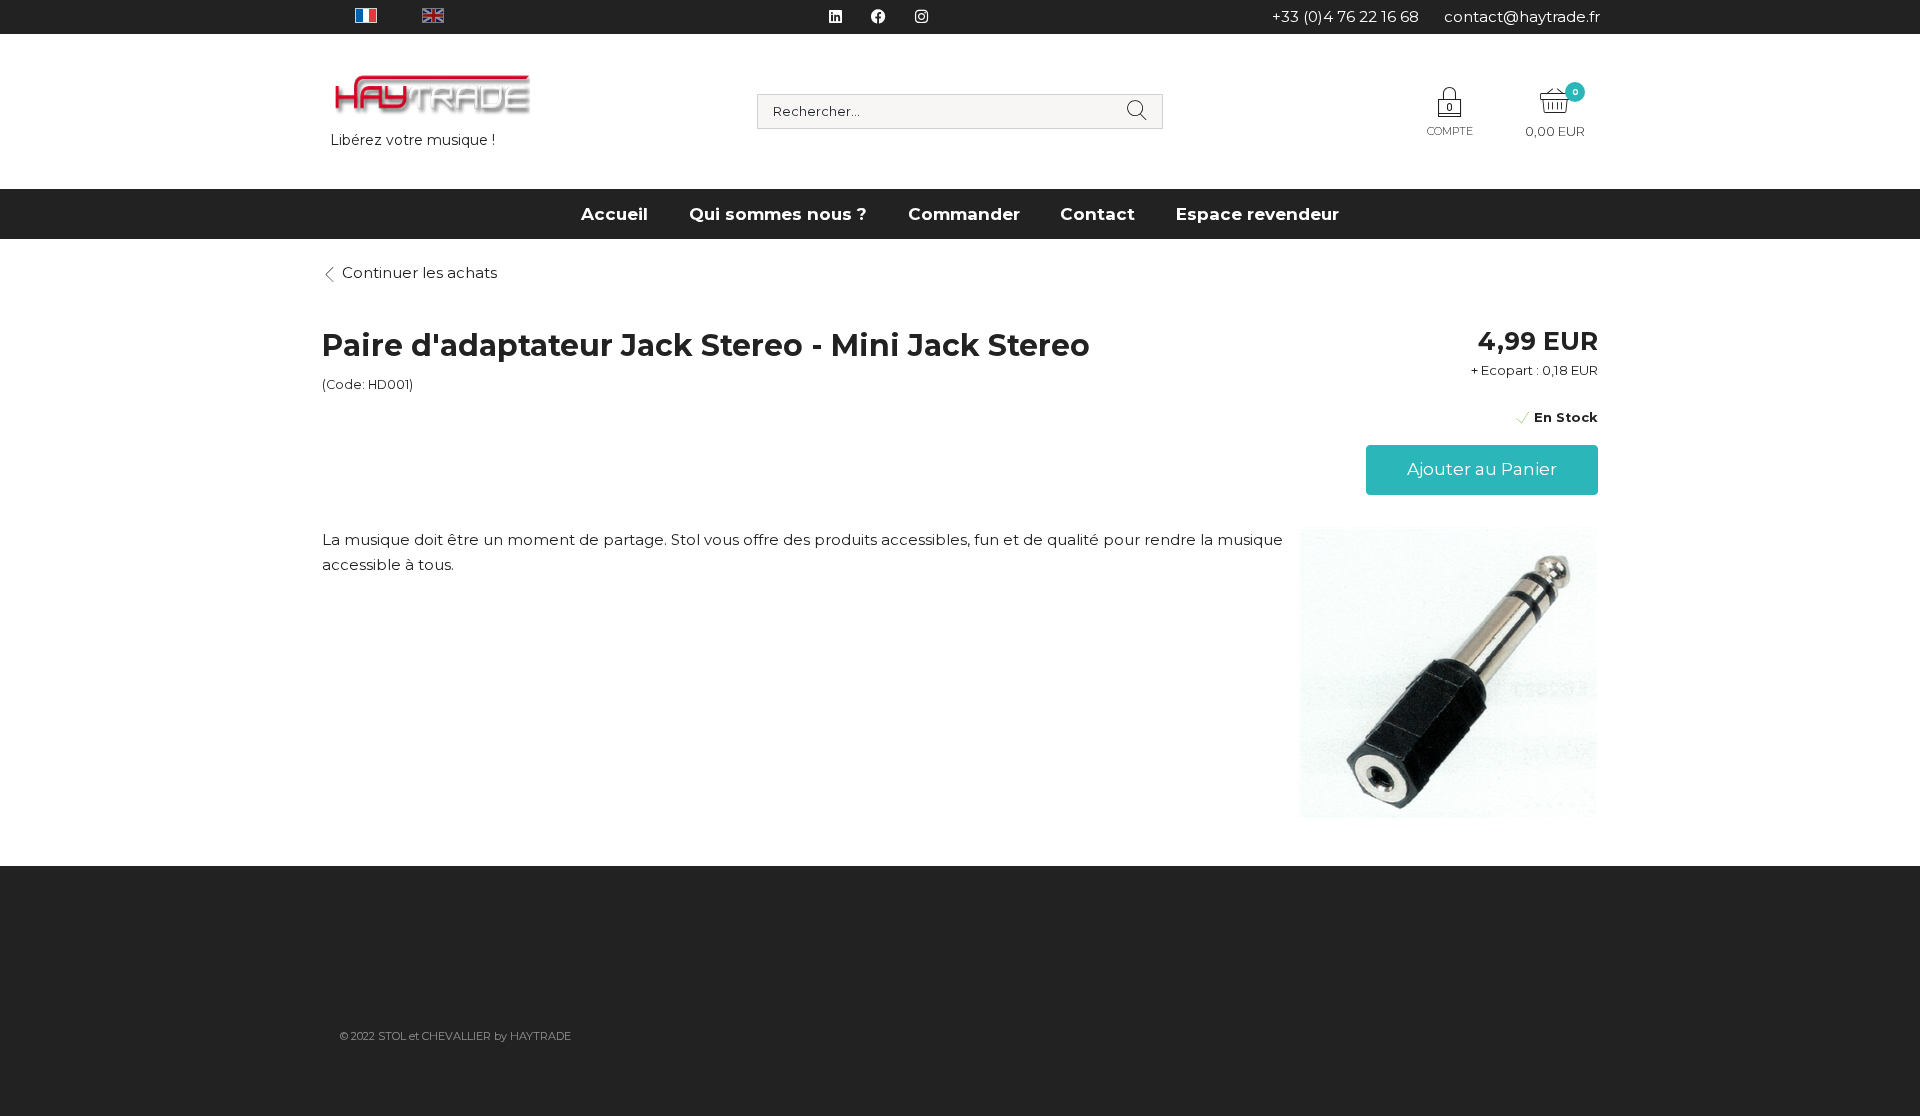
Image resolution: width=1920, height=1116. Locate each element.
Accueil (614, 214)
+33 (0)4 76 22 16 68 (1345, 16)
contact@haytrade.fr (1522, 16)
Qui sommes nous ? (778, 214)
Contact (1097, 214)
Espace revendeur (1257, 214)
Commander (964, 214)
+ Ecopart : (1505, 370)
